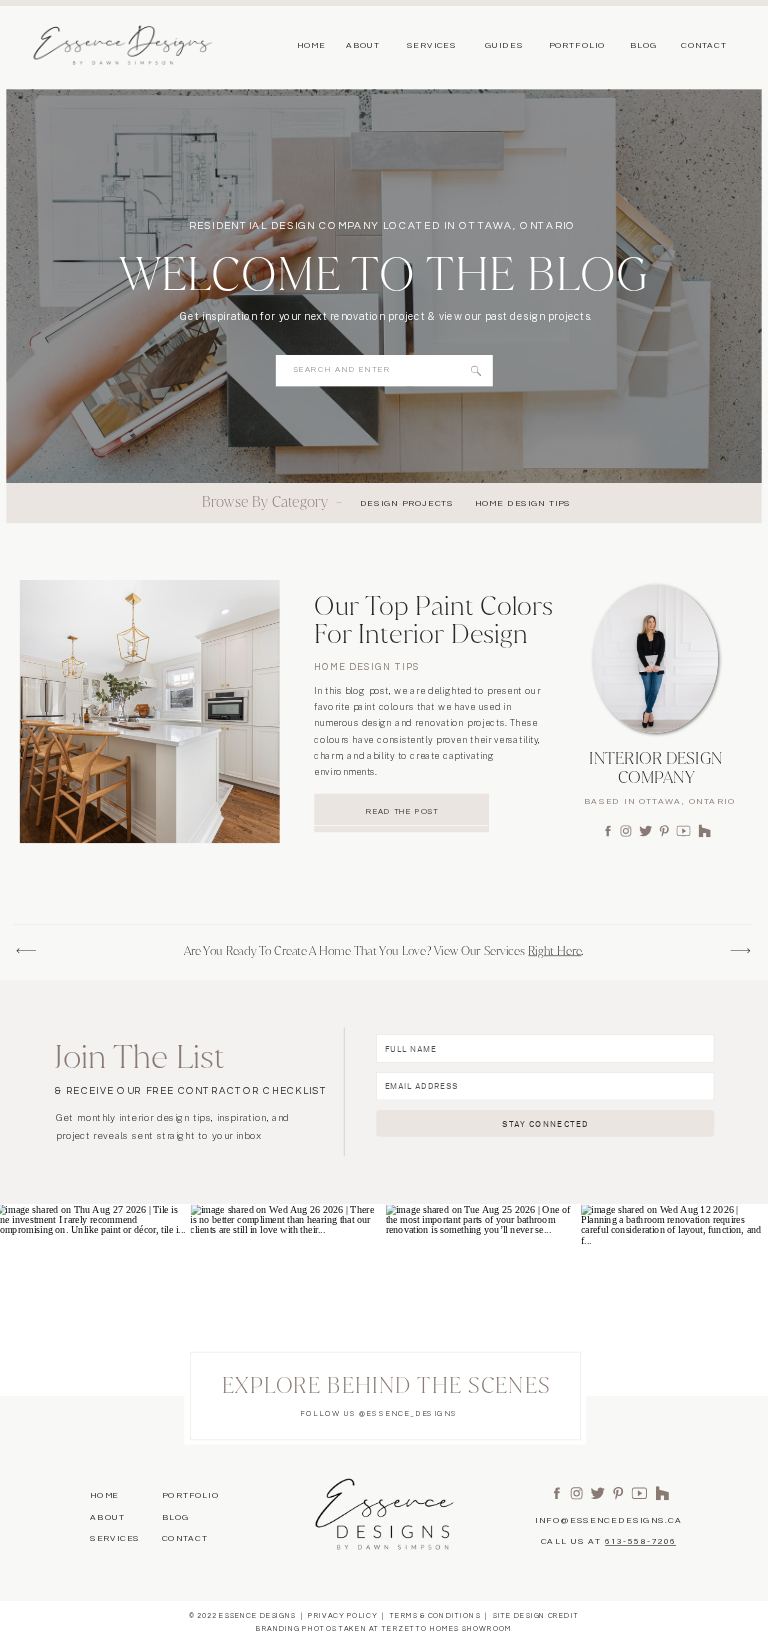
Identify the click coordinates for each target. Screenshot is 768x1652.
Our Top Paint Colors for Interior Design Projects (433, 634)
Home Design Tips (366, 667)
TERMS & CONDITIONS (435, 1615)
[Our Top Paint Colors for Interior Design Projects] (150, 711)
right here (554, 951)
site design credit (536, 1615)
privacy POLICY (342, 1615)
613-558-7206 (640, 1541)
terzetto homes (421, 1628)
